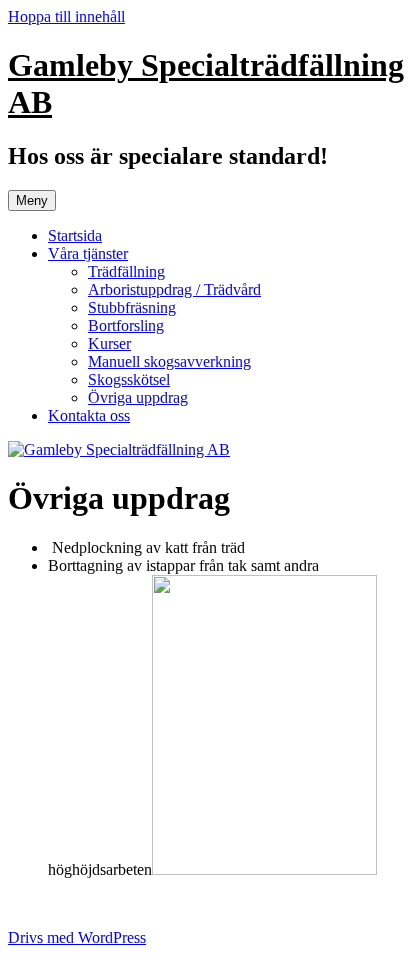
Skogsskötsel (129, 379)
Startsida (75, 235)
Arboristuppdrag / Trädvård (174, 289)
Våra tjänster (88, 253)
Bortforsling (126, 325)
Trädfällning (126, 271)
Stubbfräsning (132, 307)
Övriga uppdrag (138, 397)
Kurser (109, 343)
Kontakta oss (89, 415)
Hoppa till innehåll (66, 16)
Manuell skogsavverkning (169, 361)
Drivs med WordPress (77, 937)
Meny (32, 200)
